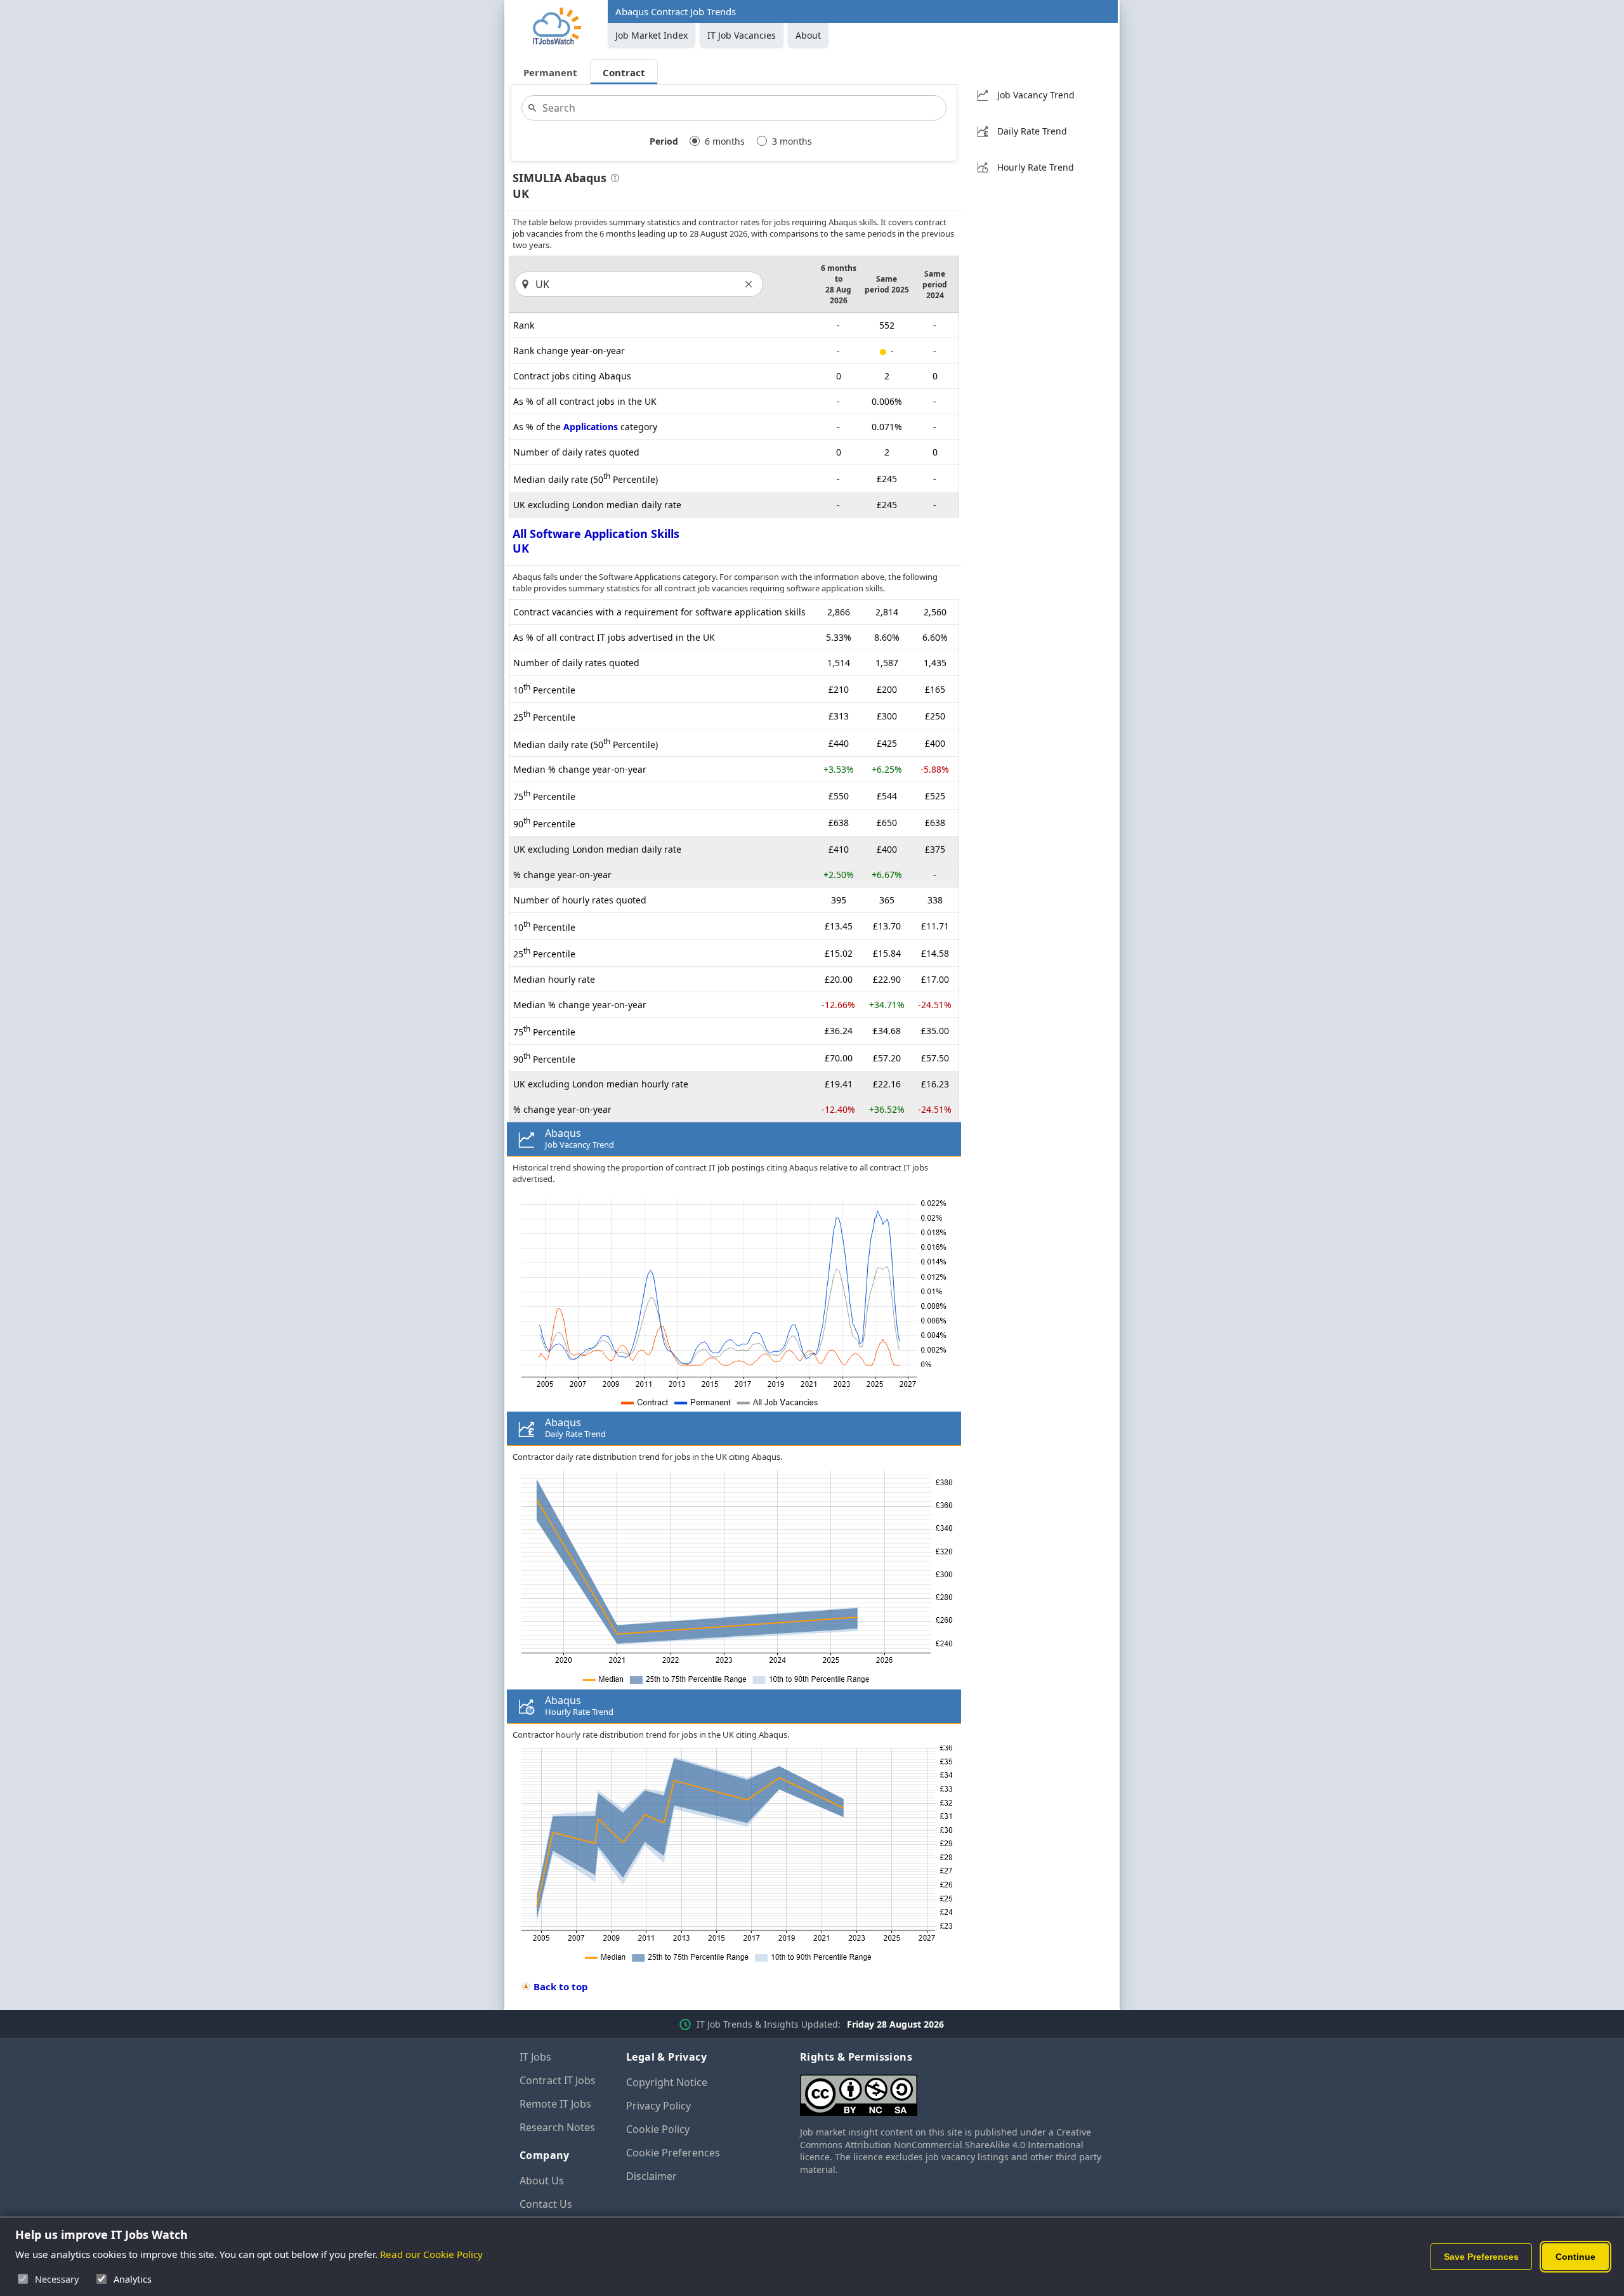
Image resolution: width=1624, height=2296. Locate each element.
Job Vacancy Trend (1036, 95)
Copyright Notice (667, 2082)
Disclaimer (652, 2176)
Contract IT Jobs (558, 2080)
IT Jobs (535, 2057)
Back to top (561, 1986)
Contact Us (546, 2204)
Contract (624, 72)
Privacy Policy (658, 2106)
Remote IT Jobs (555, 2104)
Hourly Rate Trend (1036, 167)
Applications (591, 427)
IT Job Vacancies (742, 35)
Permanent (550, 72)
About (808, 35)
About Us (542, 2181)
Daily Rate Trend (1032, 131)
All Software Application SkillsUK (596, 541)
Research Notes (557, 2127)
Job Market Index (652, 35)
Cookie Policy (658, 2129)
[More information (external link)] (613, 179)
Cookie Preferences (673, 2153)
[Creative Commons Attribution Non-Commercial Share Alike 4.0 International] (952, 2090)
